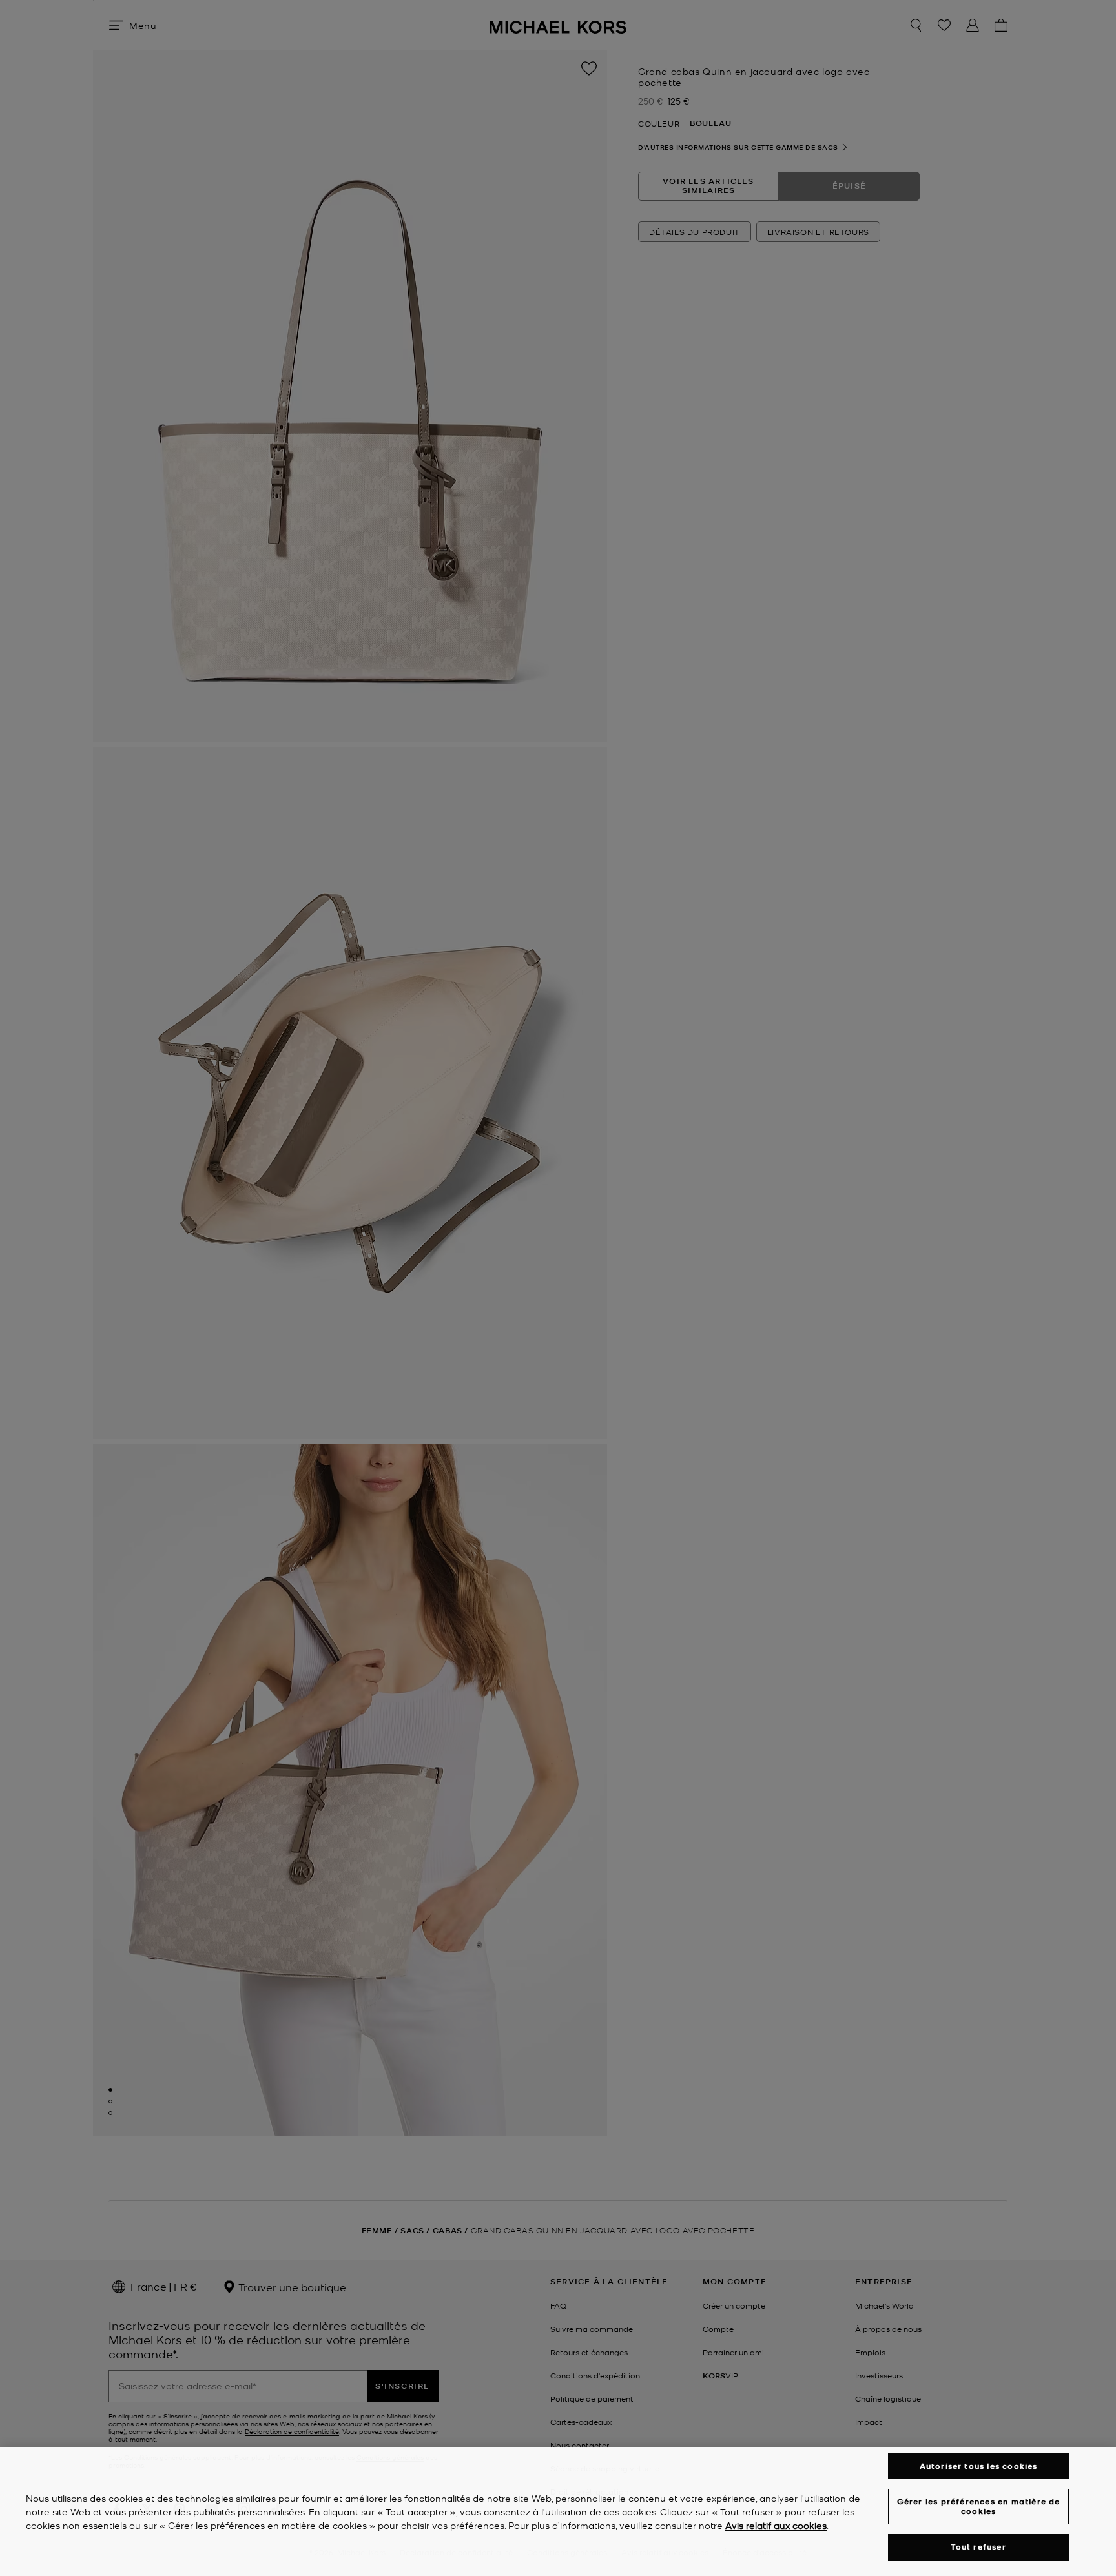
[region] (558, 2511)
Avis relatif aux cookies (776, 2525)
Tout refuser (978, 2547)
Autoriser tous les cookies (979, 2466)
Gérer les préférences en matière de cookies (979, 2506)
